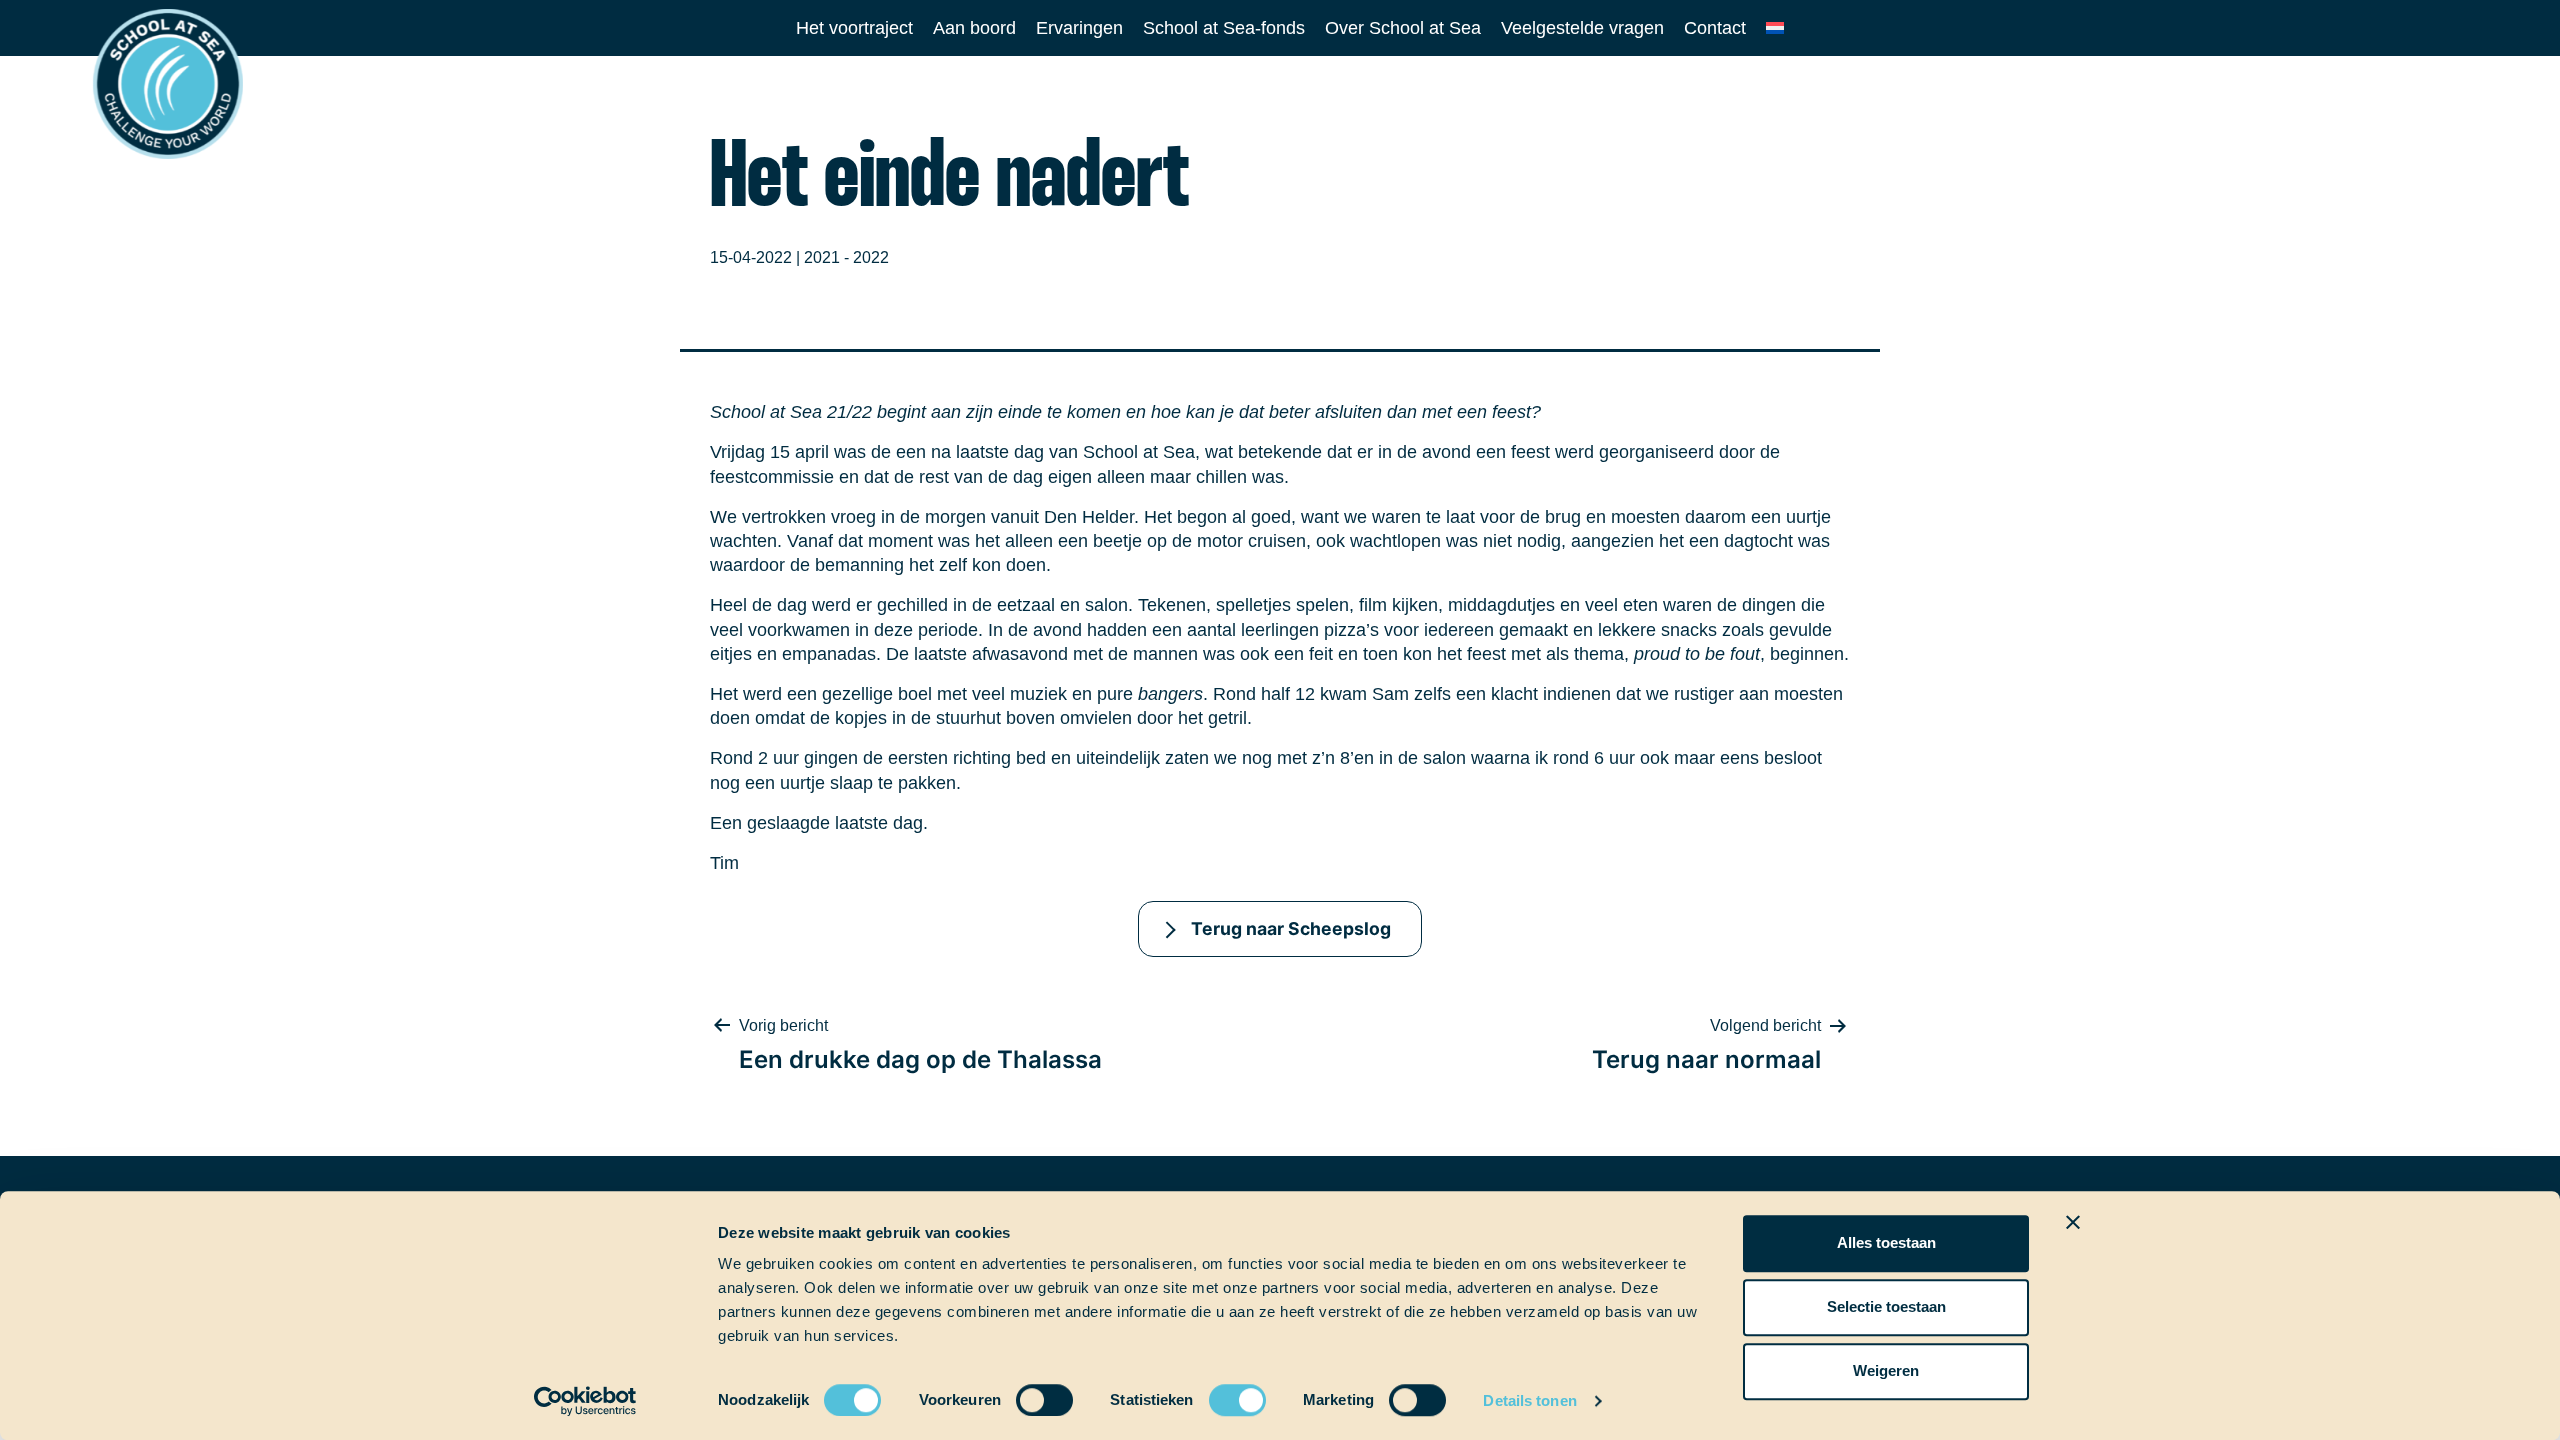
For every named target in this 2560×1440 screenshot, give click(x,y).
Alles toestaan (1886, 1242)
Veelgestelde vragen (1582, 28)
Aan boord (974, 28)
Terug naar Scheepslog (1291, 928)
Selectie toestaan (1886, 1306)
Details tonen (1529, 1400)
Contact (1715, 28)
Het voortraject (854, 28)
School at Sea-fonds (1224, 28)
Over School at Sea (1403, 28)
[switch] (1025, 1393)
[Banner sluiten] (2073, 1222)
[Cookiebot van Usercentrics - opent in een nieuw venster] (585, 1401)
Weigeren (1886, 1370)
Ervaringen (1079, 28)
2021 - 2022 (846, 257)
